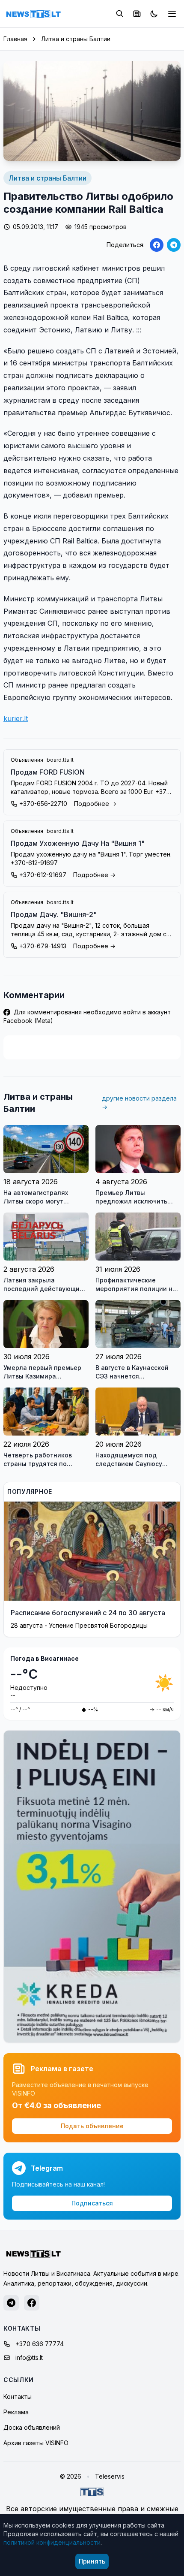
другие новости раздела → (139, 1102)
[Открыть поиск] (120, 14)
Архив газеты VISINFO (36, 2443)
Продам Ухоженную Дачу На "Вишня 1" (78, 843)
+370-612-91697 (43, 875)
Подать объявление (92, 2126)
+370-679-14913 (43, 946)
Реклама (16, 2412)
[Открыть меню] (172, 14)
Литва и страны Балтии (76, 39)
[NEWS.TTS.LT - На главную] (33, 14)
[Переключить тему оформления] (154, 14)
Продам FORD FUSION (48, 772)
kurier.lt (16, 718)
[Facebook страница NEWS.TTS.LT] (32, 2303)
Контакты (18, 2397)
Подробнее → (95, 804)
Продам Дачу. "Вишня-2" (54, 914)
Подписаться (92, 2203)
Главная (15, 39)
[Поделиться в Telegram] (174, 245)
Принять (92, 2561)
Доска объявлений (32, 2427)
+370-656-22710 (43, 804)
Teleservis (110, 2476)
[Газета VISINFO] (137, 14)
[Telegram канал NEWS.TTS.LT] (11, 2303)
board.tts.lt (60, 760)
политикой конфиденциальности (52, 2542)
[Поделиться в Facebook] (157, 245)
